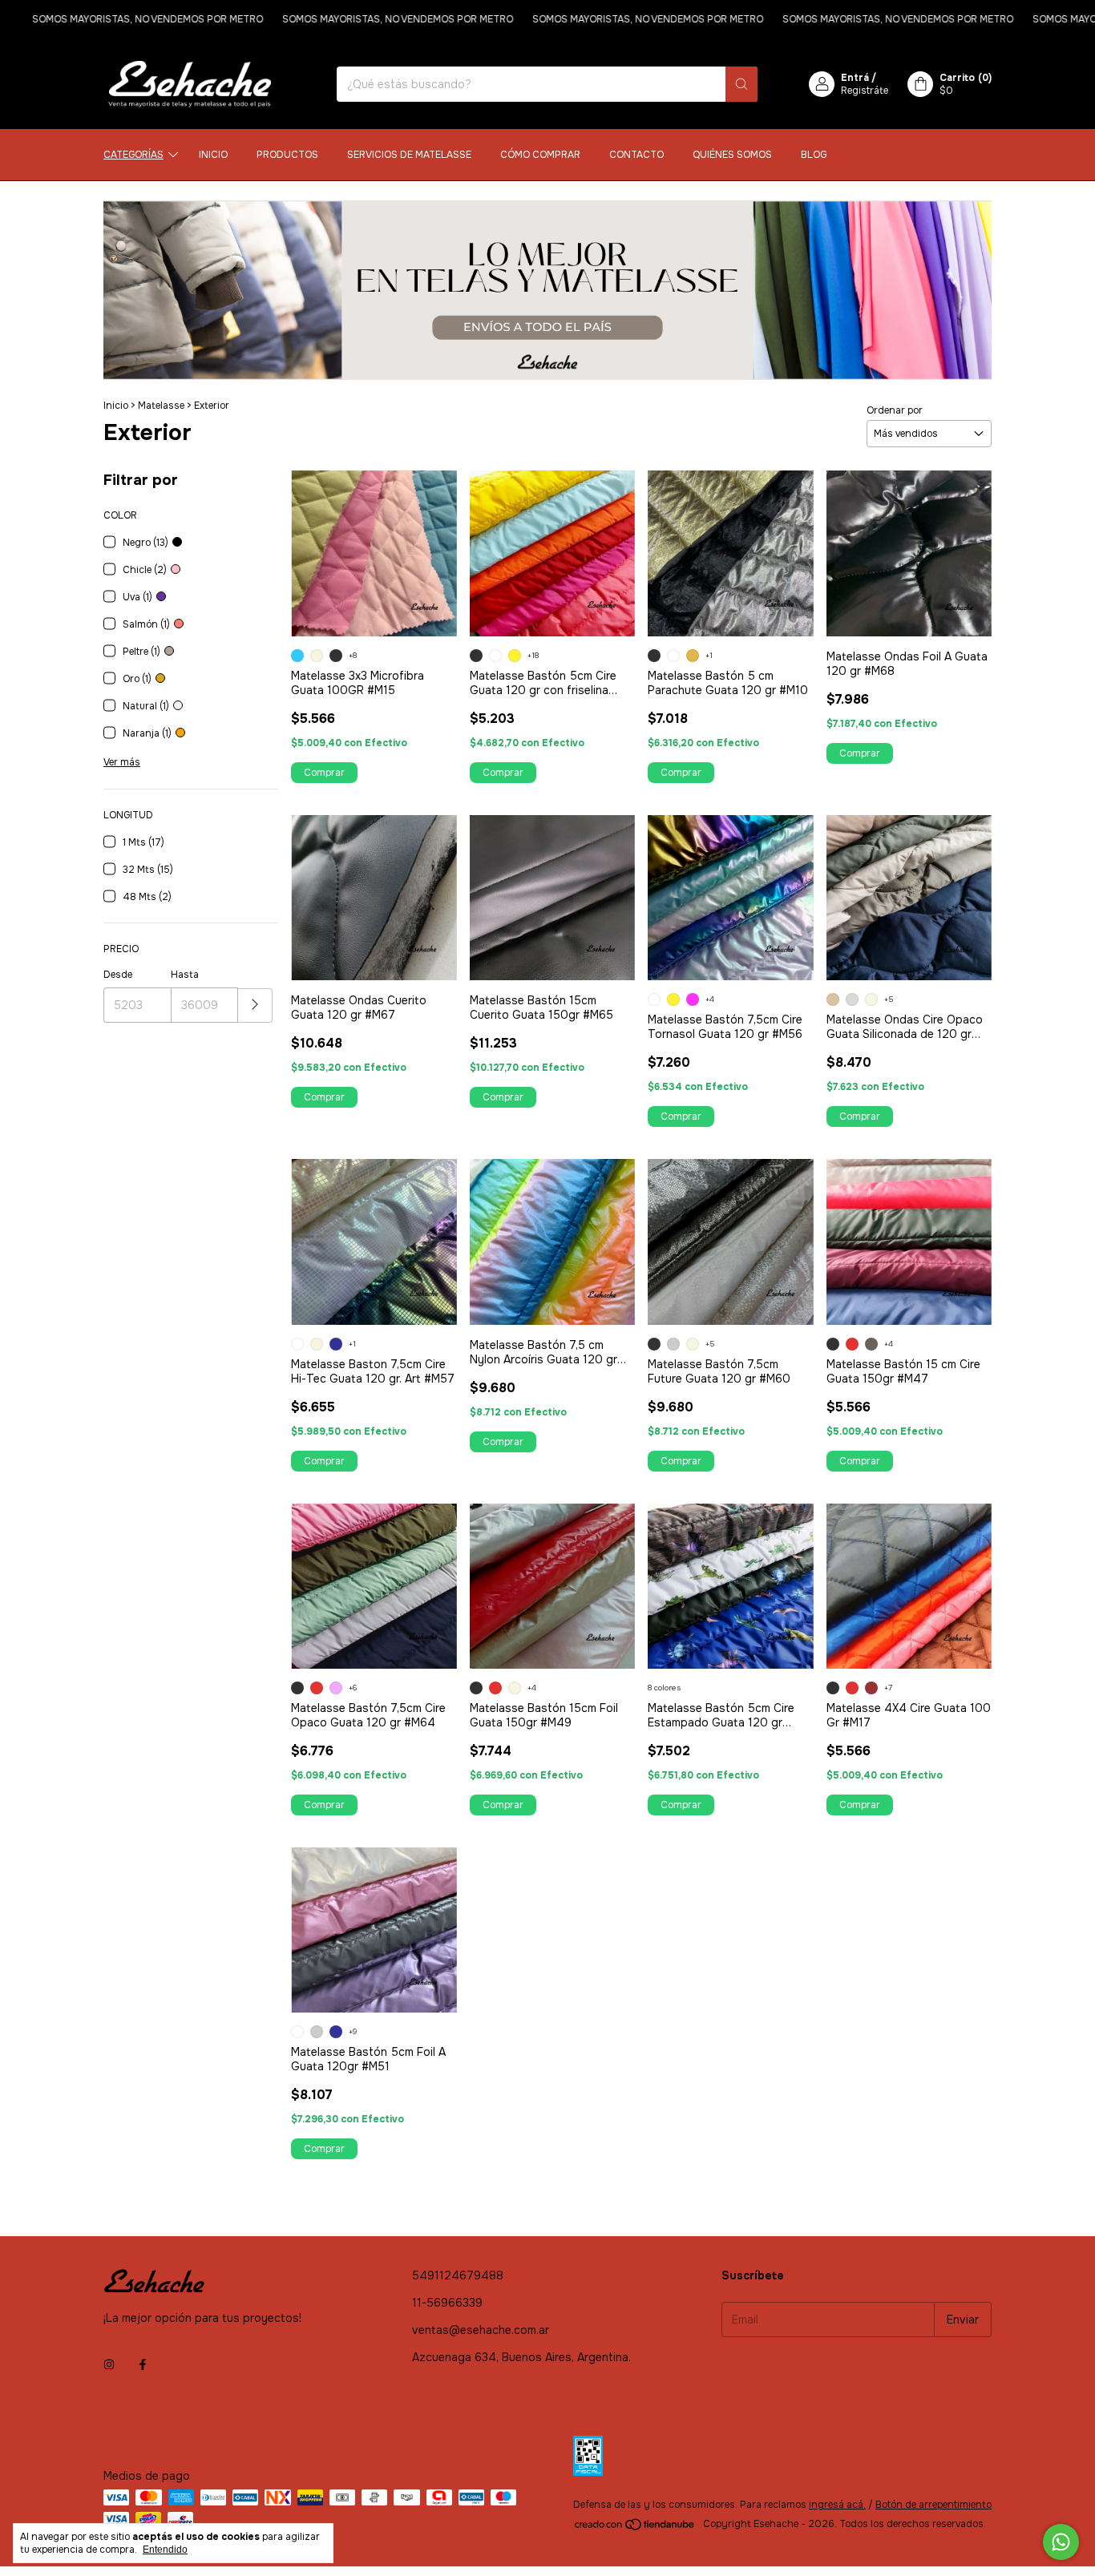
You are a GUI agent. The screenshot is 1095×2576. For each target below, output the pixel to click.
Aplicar (255, 1005)
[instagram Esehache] (109, 2364)
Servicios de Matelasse (409, 155)
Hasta (185, 975)
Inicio (213, 155)
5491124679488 (458, 2275)
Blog (814, 155)
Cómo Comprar (540, 155)
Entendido (165, 2550)
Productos (287, 155)
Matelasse (161, 406)
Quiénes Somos (732, 155)
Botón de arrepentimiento (933, 2505)
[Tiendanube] (635, 2528)
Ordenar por (895, 410)
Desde (118, 975)
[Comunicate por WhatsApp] (1061, 2542)
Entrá (855, 78)
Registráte (865, 91)
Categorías (133, 155)
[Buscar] (741, 84)
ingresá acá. (837, 2505)
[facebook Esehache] (143, 2364)
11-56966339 (447, 2303)
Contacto (636, 155)
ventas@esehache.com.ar (481, 2330)
